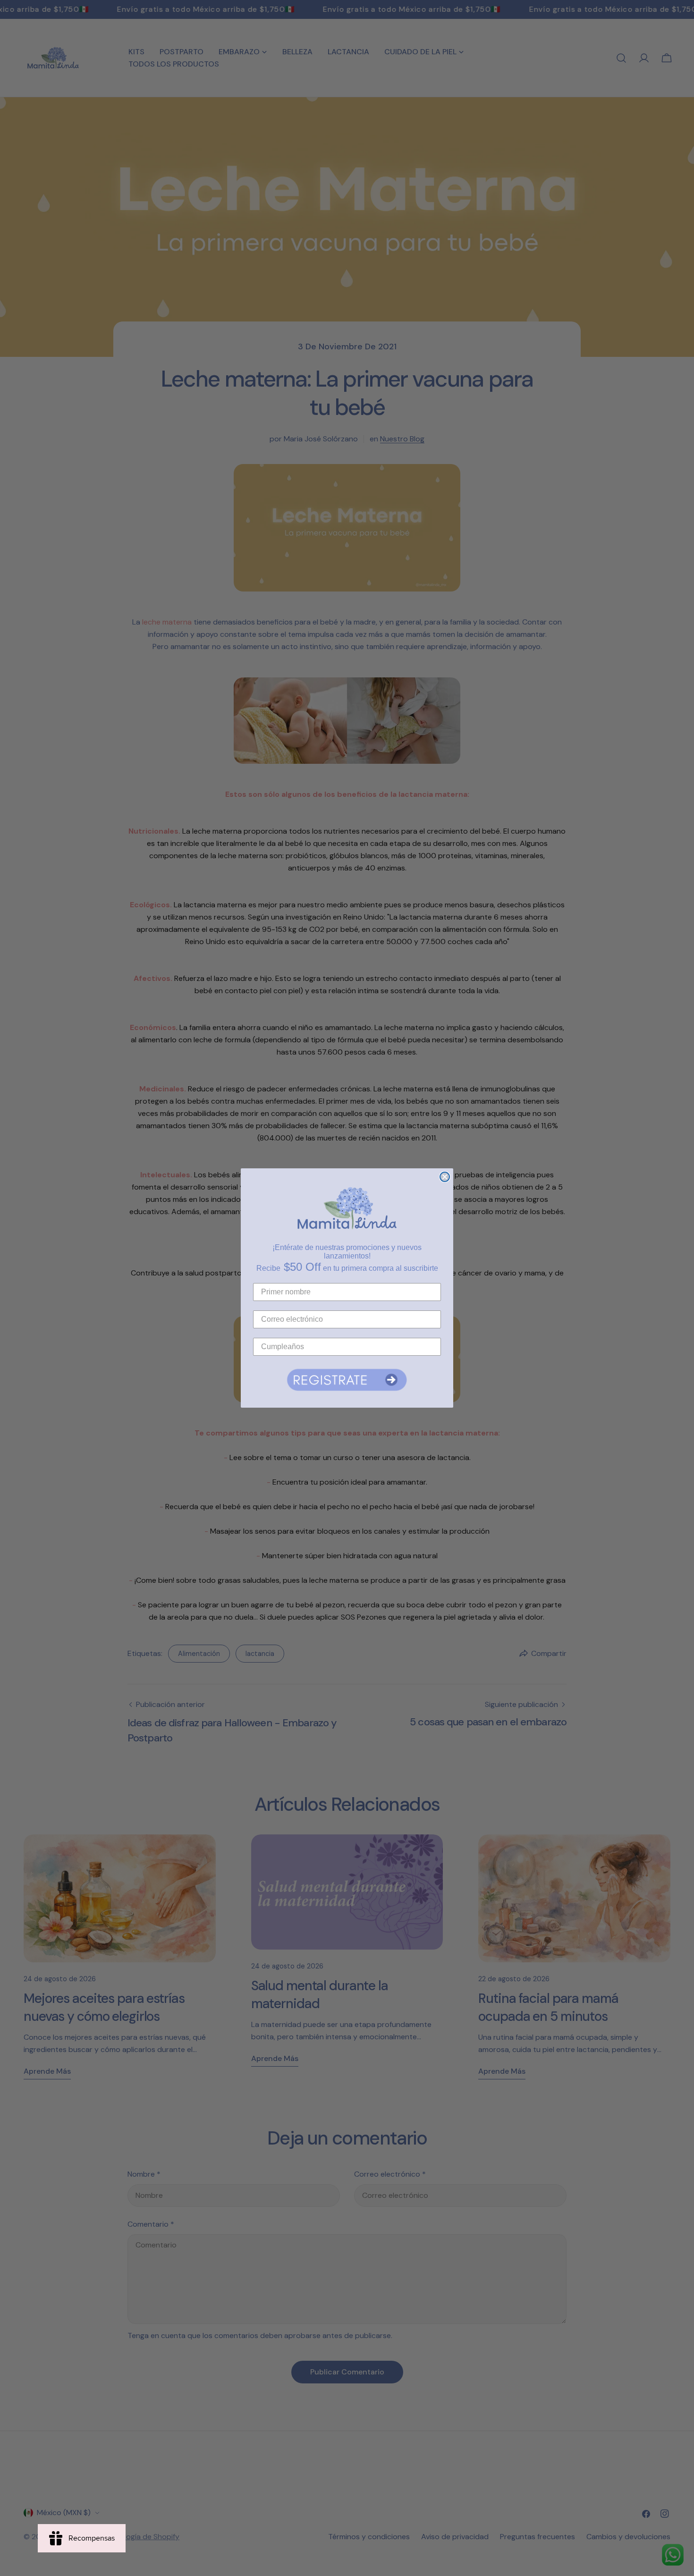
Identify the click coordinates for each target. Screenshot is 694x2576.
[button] (347, 1380)
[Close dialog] (445, 1177)
